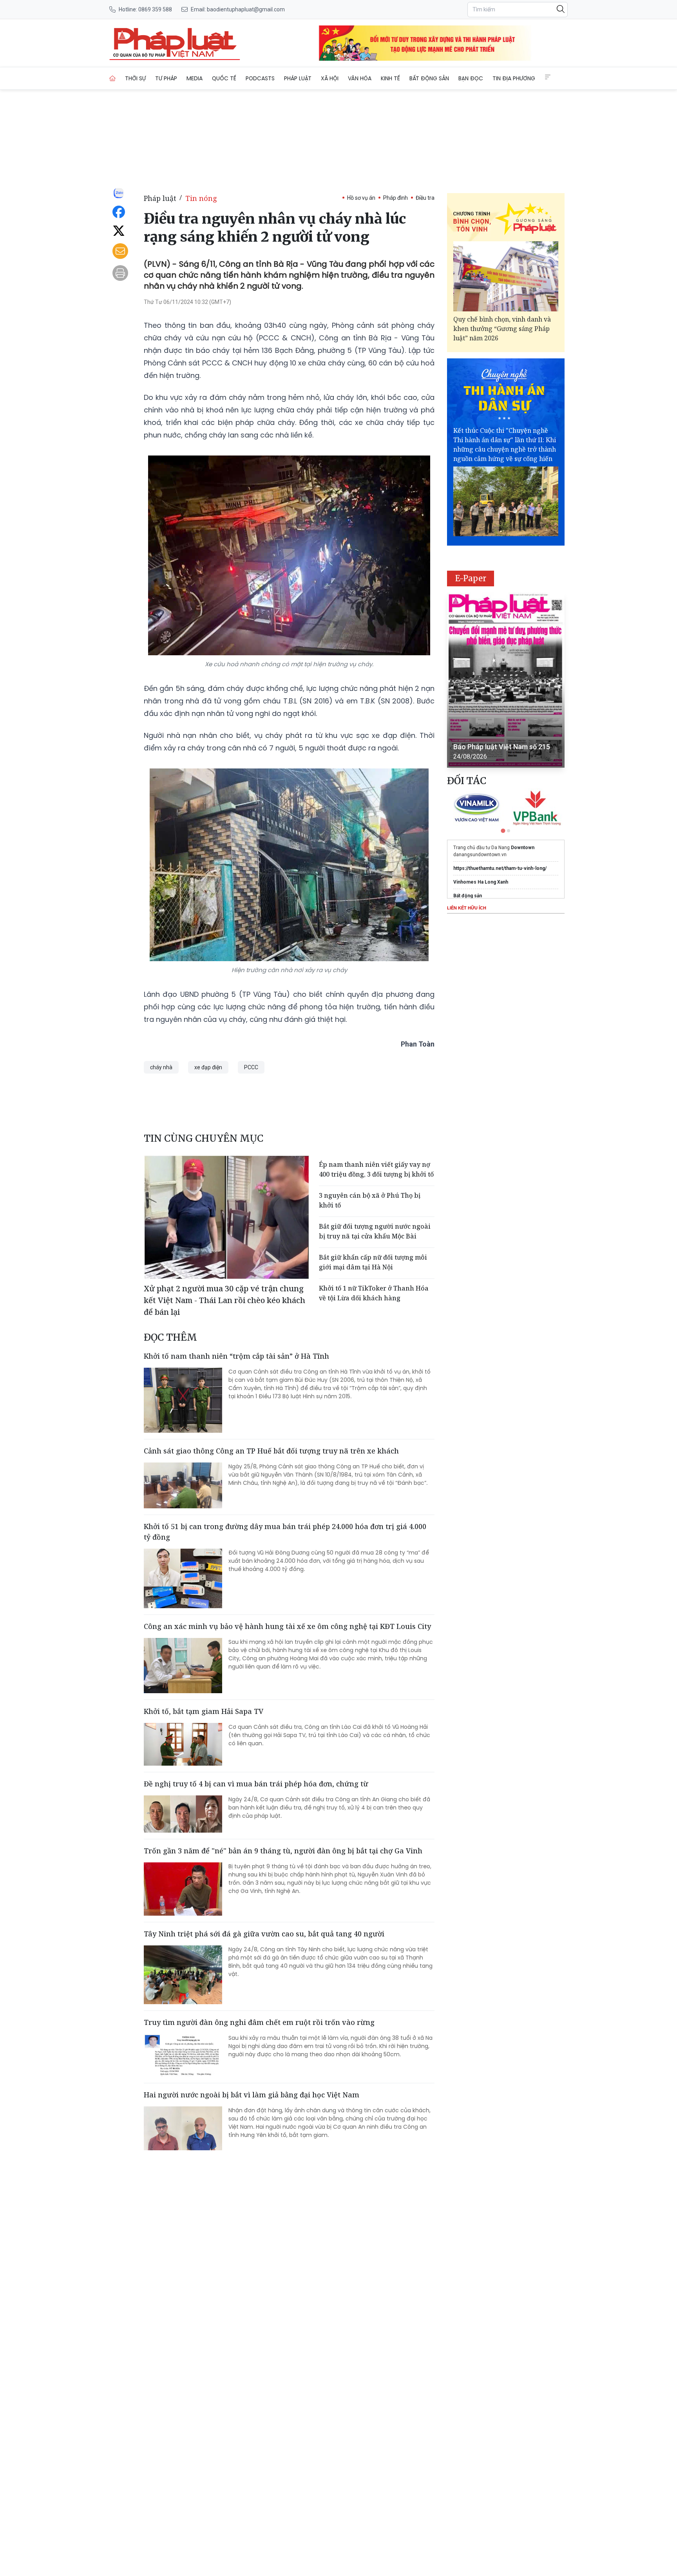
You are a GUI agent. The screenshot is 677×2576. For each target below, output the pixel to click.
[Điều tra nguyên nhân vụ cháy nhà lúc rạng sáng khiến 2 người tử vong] (175, 43)
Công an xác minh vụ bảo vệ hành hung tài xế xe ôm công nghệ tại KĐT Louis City (287, 1626)
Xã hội (330, 78)
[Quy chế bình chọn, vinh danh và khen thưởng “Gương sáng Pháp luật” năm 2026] (506, 276)
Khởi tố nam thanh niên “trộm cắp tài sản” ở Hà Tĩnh (236, 1356)
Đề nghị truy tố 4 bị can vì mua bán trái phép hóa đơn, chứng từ (256, 1784)
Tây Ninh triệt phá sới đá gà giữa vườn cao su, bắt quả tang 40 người (264, 1934)
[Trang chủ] (112, 78)
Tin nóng (201, 198)
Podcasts (260, 78)
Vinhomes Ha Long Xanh (481, 882)
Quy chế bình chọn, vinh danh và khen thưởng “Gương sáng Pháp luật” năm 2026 (502, 329)
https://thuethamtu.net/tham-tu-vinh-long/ (500, 868)
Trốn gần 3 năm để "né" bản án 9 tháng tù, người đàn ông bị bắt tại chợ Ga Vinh (283, 1851)
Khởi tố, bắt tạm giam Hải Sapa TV (204, 1711)
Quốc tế (224, 78)
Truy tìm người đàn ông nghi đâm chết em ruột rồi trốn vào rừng (259, 2022)
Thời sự (135, 78)
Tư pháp (166, 78)
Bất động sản (429, 78)
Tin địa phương (514, 78)
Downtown (523, 848)
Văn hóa (360, 78)
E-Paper (471, 578)
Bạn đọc (471, 78)
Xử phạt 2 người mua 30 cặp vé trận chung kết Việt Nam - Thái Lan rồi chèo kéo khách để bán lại (224, 1300)
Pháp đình (396, 198)
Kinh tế (390, 78)
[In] (120, 273)
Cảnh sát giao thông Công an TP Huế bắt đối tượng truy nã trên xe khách (271, 1451)
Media (195, 78)
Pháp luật (298, 78)
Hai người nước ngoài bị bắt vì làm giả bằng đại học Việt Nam (252, 2095)
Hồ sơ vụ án (361, 198)
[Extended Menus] (548, 77)
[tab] (503, 831)
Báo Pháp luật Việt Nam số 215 (502, 747)
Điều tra (425, 198)
